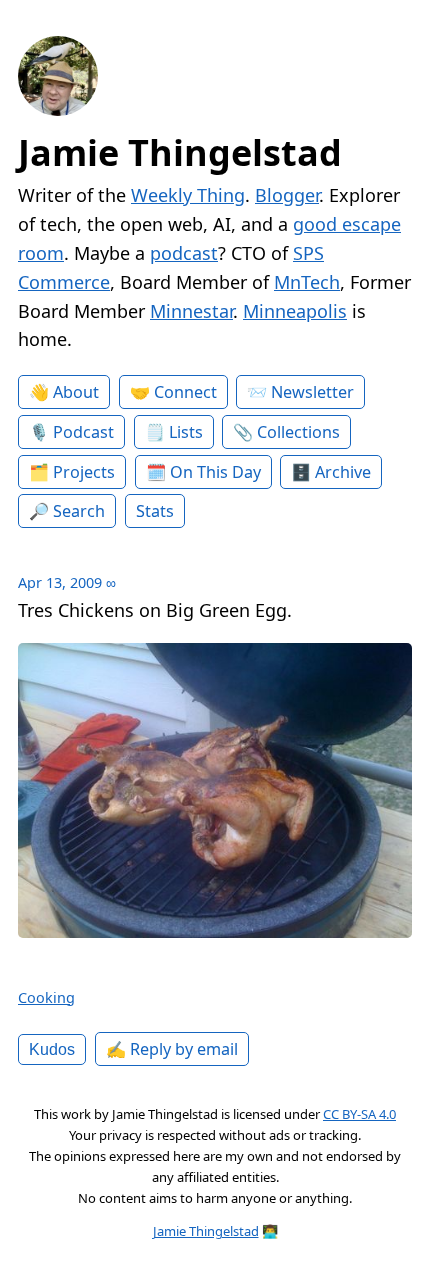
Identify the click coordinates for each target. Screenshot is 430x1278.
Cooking (46, 997)
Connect (185, 392)
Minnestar (191, 311)
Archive (343, 472)
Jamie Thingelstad (180, 152)
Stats (155, 511)
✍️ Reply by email (172, 1049)
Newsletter (312, 392)
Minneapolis (295, 311)
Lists (186, 432)
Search (79, 511)
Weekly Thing (188, 195)
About (76, 392)
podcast (184, 253)
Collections (298, 432)
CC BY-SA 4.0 (359, 1114)
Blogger (287, 195)
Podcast (83, 432)
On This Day (215, 472)
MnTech (307, 282)
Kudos (52, 1049)
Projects (84, 472)
